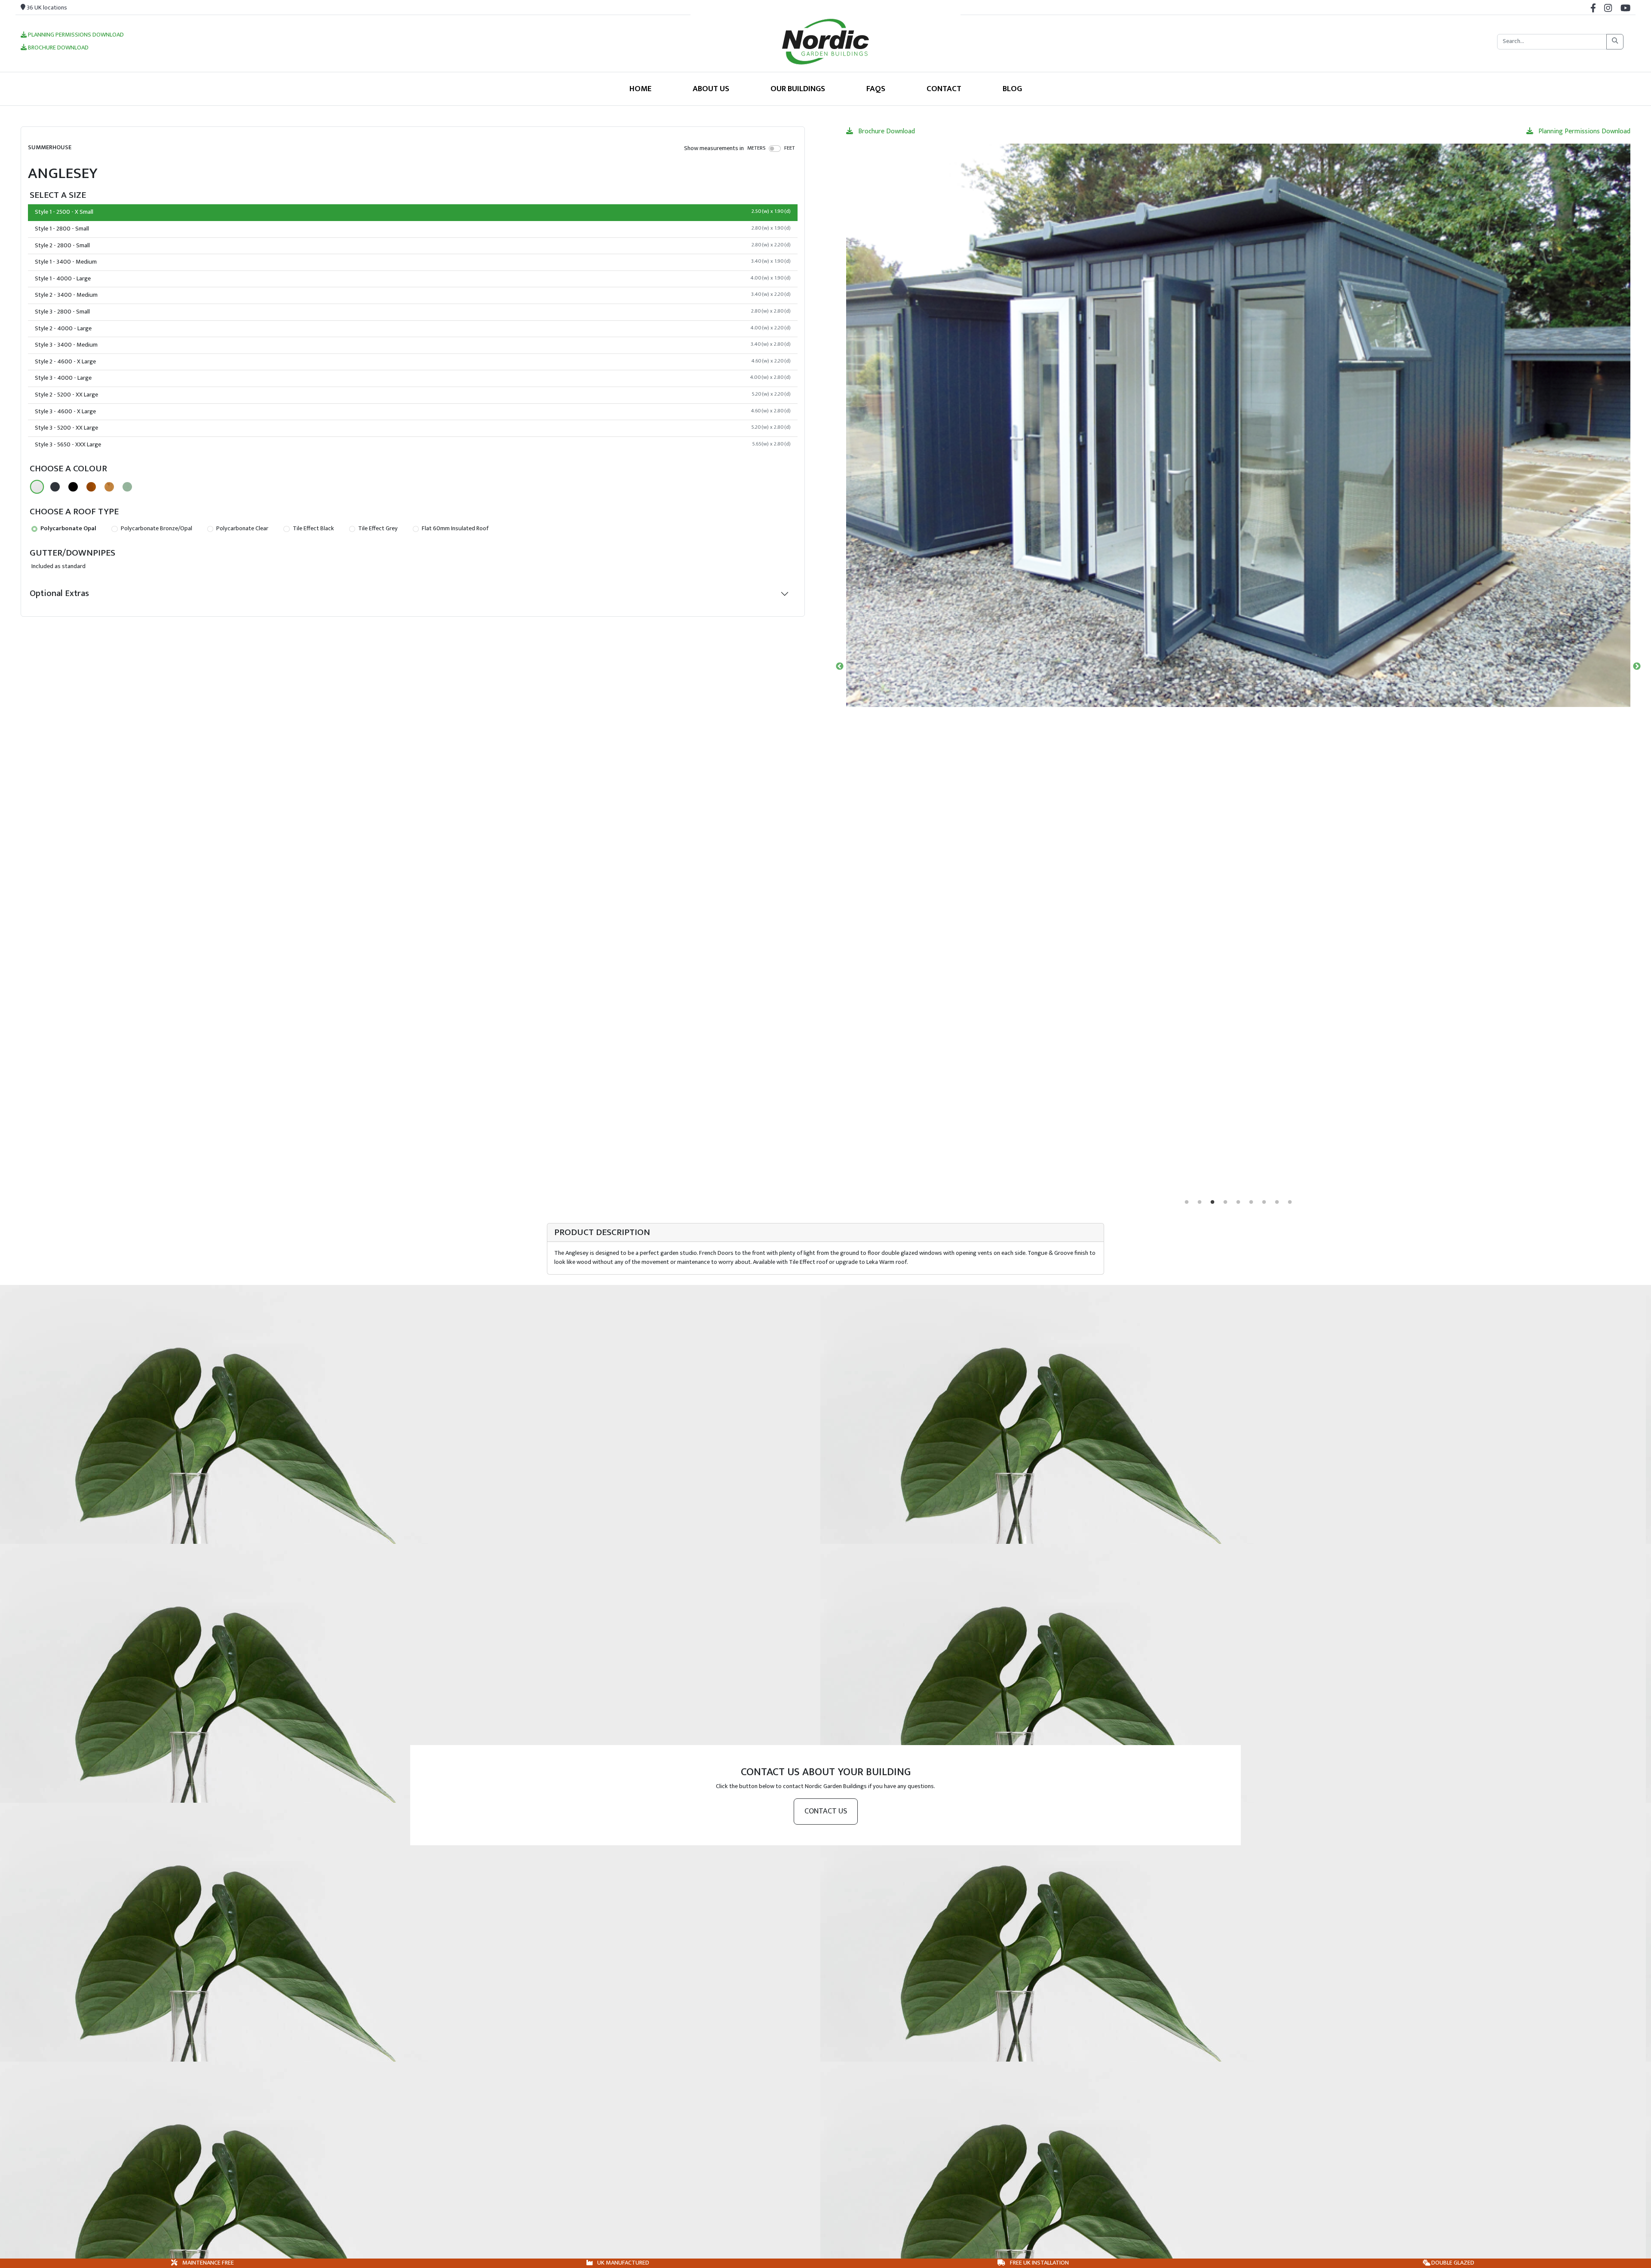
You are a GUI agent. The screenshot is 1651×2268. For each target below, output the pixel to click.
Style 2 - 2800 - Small (413, 246)
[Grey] (55, 487)
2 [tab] (1200, 1202)
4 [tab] (1225, 1202)
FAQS (876, 89)
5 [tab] (1238, 1202)
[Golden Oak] (91, 487)
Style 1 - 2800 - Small (413, 229)
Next (1637, 667)
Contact (944, 89)
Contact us (826, 1811)
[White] (37, 487)
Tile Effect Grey (377, 529)
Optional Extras (59, 593)
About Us (711, 89)
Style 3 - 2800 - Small (413, 312)
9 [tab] (1290, 1202)
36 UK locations (46, 8)
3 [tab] (1212, 1202)
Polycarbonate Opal (68, 529)
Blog (1012, 89)
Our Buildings (798, 89)
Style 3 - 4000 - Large (413, 378)
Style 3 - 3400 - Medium (413, 345)
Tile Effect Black (313, 529)
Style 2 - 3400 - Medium (413, 295)
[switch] (775, 148)
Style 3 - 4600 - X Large (413, 412)
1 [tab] (1187, 1202)
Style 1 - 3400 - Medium (413, 262)
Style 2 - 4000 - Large (413, 329)
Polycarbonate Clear (242, 529)
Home (640, 89)
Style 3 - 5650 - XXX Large (413, 445)
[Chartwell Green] (127, 487)
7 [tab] (1264, 1202)
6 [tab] (1251, 1202)
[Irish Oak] (109, 487)
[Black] (73, 487)
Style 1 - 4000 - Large (413, 279)
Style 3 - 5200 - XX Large (413, 428)
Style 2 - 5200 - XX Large (413, 395)
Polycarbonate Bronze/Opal (156, 529)
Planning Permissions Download (75, 35)
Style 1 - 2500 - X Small (413, 212)
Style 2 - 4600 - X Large (413, 362)
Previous (840, 667)
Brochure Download (58, 48)
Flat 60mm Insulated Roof (454, 529)
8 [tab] (1277, 1202)
